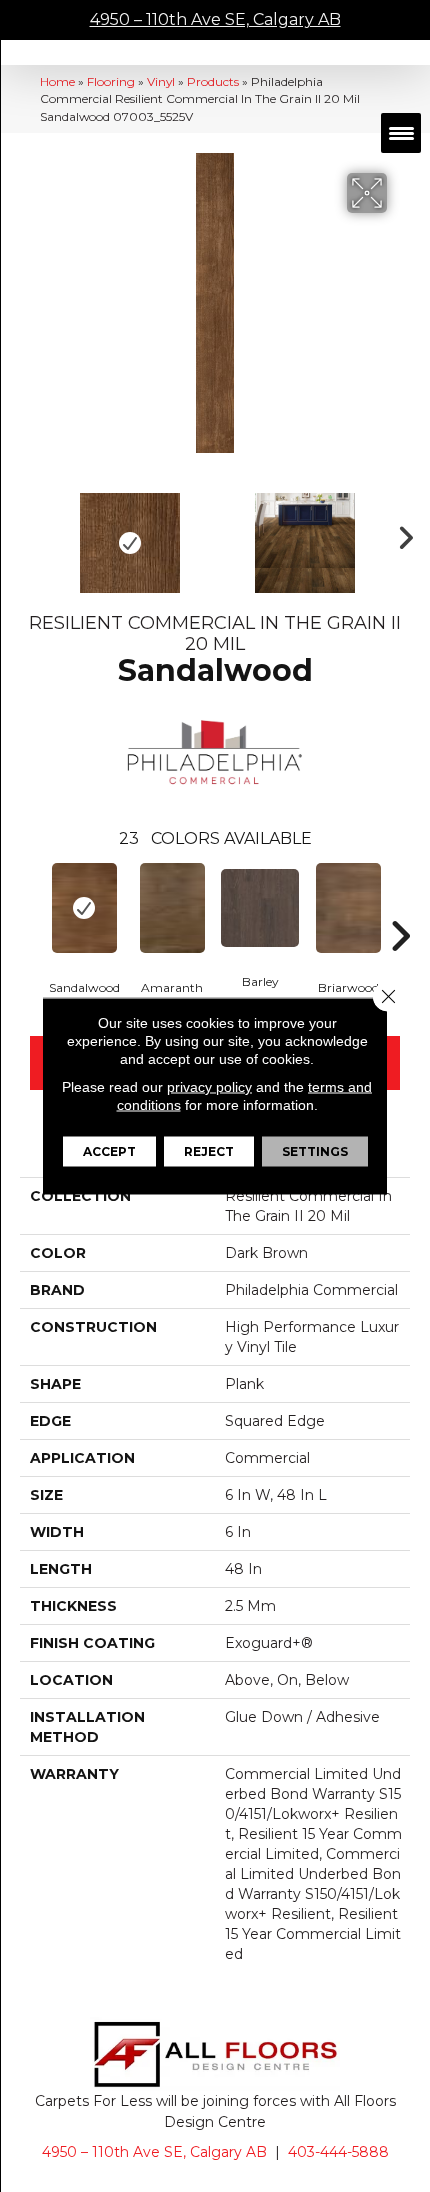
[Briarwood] (348, 908)
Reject (209, 1151)
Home (57, 81)
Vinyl (161, 81)
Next (400, 533)
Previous (30, 533)
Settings (315, 1151)
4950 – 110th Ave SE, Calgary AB (215, 19)
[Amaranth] (172, 908)
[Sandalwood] (84, 908)
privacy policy (209, 1087)
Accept (109, 1151)
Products (213, 81)
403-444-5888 (338, 2152)
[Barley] (260, 908)
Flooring (111, 81)
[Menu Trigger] (401, 133)
